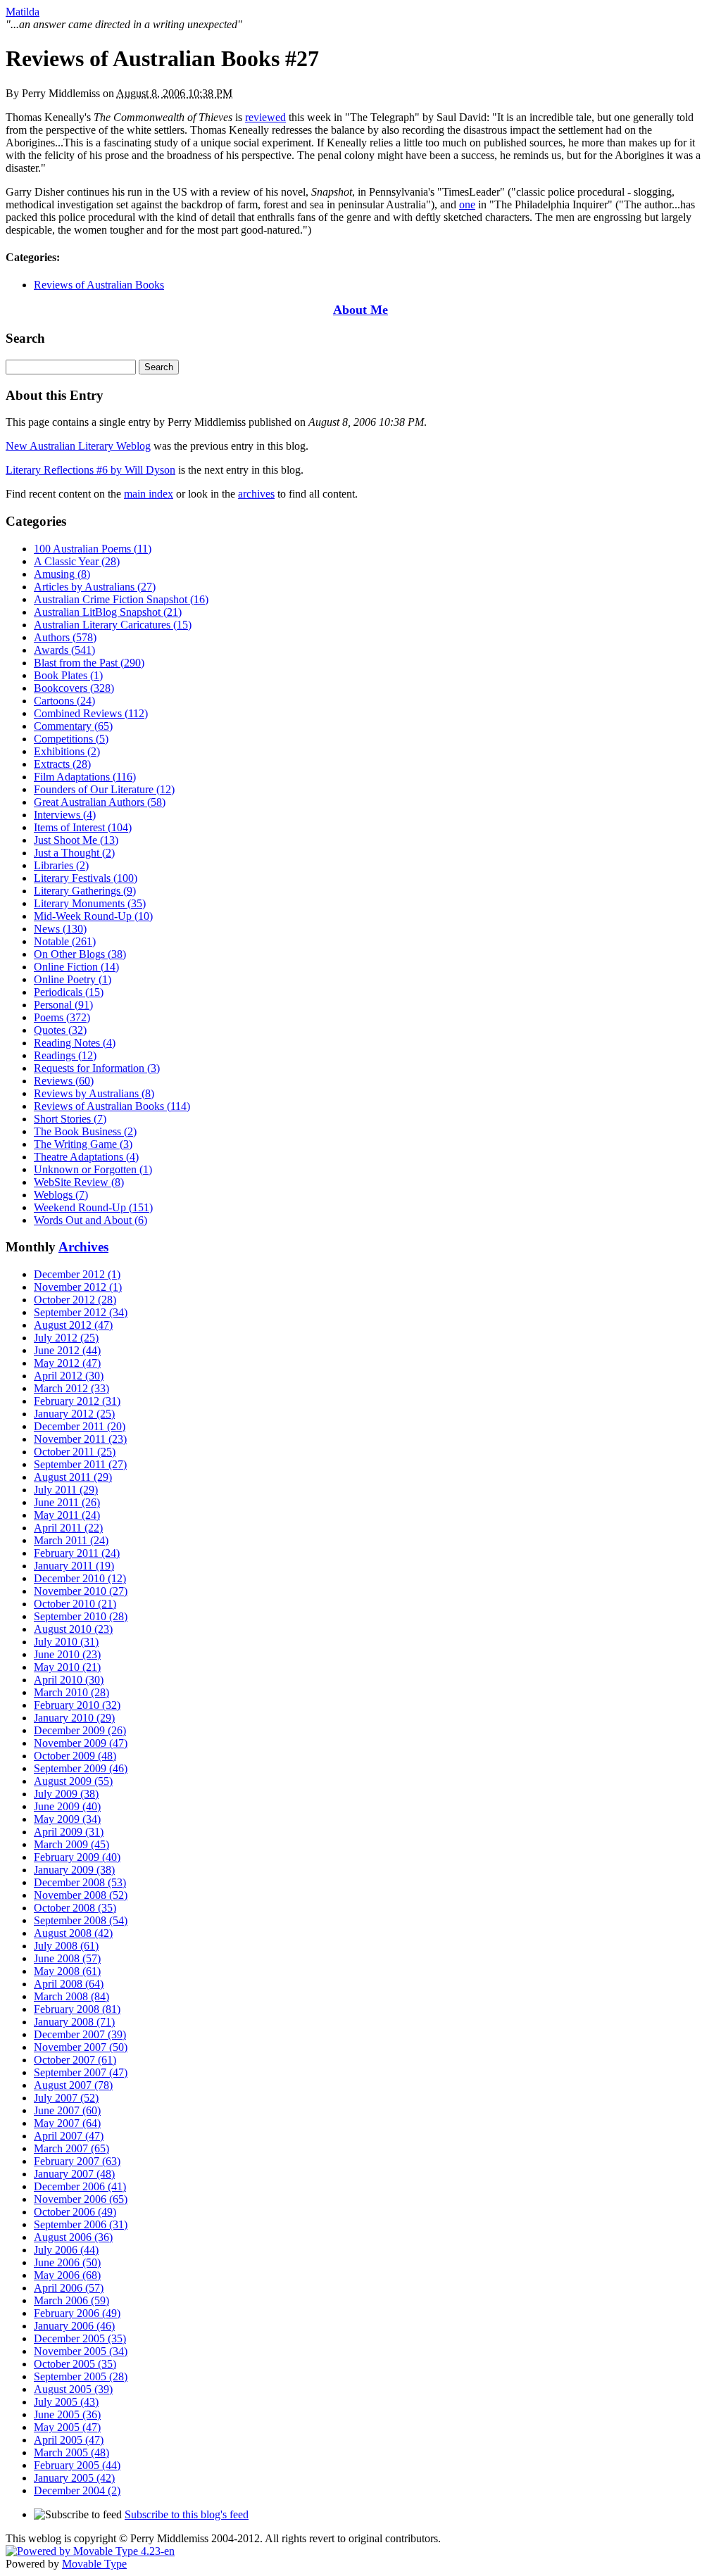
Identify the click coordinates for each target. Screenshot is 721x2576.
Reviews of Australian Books (99, 285)
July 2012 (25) (66, 1338)
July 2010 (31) (66, 1642)
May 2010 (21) (67, 1667)
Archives (83, 1247)
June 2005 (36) (67, 2414)
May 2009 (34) (67, 1819)
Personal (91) (63, 1005)
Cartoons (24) (64, 701)
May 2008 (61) (67, 1971)
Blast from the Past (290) (89, 663)
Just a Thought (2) (74, 853)
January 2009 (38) (74, 1870)
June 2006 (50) (67, 2262)
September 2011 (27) (80, 1464)
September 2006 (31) (81, 2224)
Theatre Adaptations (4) (86, 1157)
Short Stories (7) (70, 1119)
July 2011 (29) (66, 1490)
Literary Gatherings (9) (85, 891)
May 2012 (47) (67, 1363)
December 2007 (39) (80, 2034)
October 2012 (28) (75, 1300)
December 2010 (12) (80, 1578)
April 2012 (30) (69, 1376)
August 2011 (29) (73, 1477)
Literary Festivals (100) (86, 878)
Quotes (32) (60, 1030)
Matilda (23, 12)
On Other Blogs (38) (80, 954)
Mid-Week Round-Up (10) (93, 916)
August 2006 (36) (73, 2237)
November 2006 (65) (81, 2199)
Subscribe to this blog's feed (187, 2514)
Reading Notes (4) (75, 1043)
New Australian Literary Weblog (78, 446)
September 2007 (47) (81, 2072)
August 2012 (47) (73, 1325)
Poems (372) (62, 1017)
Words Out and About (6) (90, 1220)
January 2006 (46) (74, 2326)
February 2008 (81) (77, 2009)
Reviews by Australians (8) (94, 1093)
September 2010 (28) (81, 1616)
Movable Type (94, 2564)
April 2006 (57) (69, 2288)
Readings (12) (65, 1055)
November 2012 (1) (78, 1287)
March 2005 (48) (71, 2452)
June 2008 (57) (67, 1958)
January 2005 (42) (74, 2478)
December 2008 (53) (80, 1882)
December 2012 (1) (77, 1274)
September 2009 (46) (81, 1768)
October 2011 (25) (75, 1452)
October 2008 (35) (75, 1908)
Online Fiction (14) (76, 967)
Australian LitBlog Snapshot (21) (108, 612)
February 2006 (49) (77, 2313)
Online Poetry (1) (73, 979)
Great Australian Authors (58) (100, 802)
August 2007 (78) (73, 2085)
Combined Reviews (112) (91, 713)
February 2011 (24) (77, 1553)
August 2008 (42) (73, 1933)
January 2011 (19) (74, 1566)
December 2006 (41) (80, 2186)
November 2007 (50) (81, 2047)
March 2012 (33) (71, 1388)
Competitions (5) (71, 739)
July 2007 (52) (66, 2098)
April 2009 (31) (69, 1832)
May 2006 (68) (67, 2275)
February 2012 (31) (77, 1401)
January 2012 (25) (74, 1414)
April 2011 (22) (68, 1528)
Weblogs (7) (61, 1195)
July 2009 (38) (66, 1794)
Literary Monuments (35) (90, 903)
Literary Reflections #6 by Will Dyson (90, 470)
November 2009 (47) (81, 1743)
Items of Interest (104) (83, 827)
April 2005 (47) (69, 2440)
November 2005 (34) (81, 2351)
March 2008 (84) (71, 1996)
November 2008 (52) (81, 1895)
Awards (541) (64, 650)
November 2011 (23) (80, 1439)
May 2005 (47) (67, 2427)
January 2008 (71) (74, 2022)
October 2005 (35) (75, 2364)
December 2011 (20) (80, 1426)
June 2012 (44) (67, 1350)
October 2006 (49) (75, 2212)
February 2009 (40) (77, 1857)
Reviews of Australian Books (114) (112, 1106)
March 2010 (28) (71, 1692)
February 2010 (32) (77, 1705)
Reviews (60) (64, 1081)
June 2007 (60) (67, 2110)
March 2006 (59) (71, 2300)
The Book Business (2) (85, 1131)
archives (256, 494)
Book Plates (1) (68, 675)
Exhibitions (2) (67, 751)
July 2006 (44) (66, 2250)
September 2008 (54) (81, 1920)
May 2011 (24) (67, 1515)
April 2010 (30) (69, 1680)
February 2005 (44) (77, 2465)
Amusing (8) (62, 574)
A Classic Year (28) (77, 561)
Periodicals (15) (69, 992)
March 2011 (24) (71, 1540)
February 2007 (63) (77, 2161)
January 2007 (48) (74, 2174)
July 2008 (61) (66, 1946)
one (467, 204)
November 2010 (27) (81, 1591)
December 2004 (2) (77, 2490)
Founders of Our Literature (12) (104, 789)
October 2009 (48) (75, 1756)
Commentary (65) (73, 726)
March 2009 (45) (71, 1844)
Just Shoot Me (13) (76, 840)
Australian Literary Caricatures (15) (113, 625)
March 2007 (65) (71, 2148)
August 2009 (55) (73, 1781)
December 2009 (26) (80, 1730)
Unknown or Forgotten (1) (93, 1169)
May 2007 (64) (67, 2123)
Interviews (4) (65, 815)
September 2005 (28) (81, 2376)
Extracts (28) (62, 764)
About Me (360, 310)
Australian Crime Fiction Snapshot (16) (121, 599)
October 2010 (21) (75, 1604)
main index (149, 494)
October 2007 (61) (75, 2060)
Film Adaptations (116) (85, 777)
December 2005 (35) (80, 2338)
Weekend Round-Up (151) (93, 1207)
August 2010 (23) (73, 1629)
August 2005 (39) (73, 2389)
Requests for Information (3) (97, 1068)
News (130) (60, 929)
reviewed (265, 117)
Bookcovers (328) (74, 688)
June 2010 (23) (67, 1654)
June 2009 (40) (67, 1806)
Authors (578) (65, 637)
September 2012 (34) (81, 1312)
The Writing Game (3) (83, 1144)
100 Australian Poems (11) (93, 549)
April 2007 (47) (69, 2136)
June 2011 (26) (67, 1502)
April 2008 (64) (69, 1984)
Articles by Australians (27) (95, 587)
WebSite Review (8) (79, 1182)
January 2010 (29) (74, 1718)
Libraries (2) (61, 865)
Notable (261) (65, 941)
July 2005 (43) (66, 2402)
